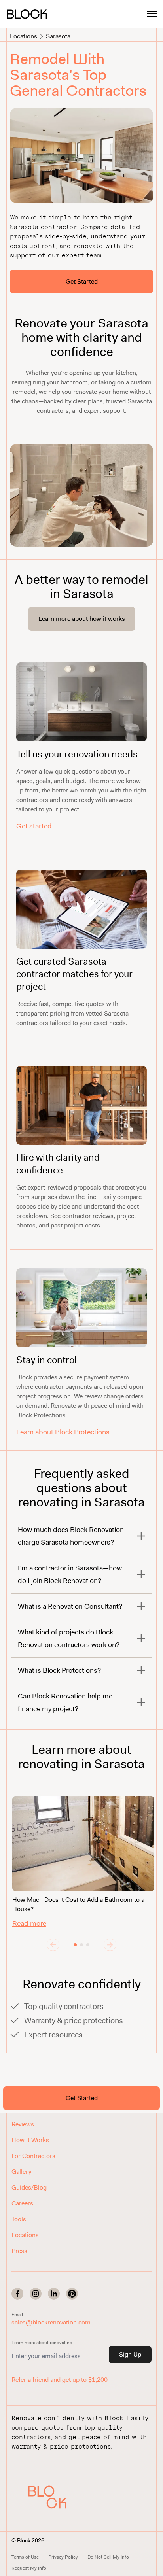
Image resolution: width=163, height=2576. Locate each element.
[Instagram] (36, 2294)
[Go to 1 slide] (75, 1945)
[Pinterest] (72, 2294)
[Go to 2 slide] (81, 1945)
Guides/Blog (29, 2187)
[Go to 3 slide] (88, 1945)
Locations (24, 36)
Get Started (82, 281)
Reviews (23, 2124)
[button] (51, 2497)
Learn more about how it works (82, 619)
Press (19, 2251)
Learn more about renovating (42, 2343)
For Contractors (33, 2156)
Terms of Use (25, 2557)
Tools (19, 2219)
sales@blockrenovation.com (51, 2322)
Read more (29, 1923)
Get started (34, 826)
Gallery (21, 2172)
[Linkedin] (54, 2294)
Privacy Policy (63, 2557)
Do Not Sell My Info (108, 2557)
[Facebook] (17, 2294)
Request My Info (29, 2568)
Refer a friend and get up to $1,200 (60, 2380)
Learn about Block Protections (63, 1432)
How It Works (30, 2140)
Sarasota (58, 36)
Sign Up (130, 2354)
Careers (22, 2203)
